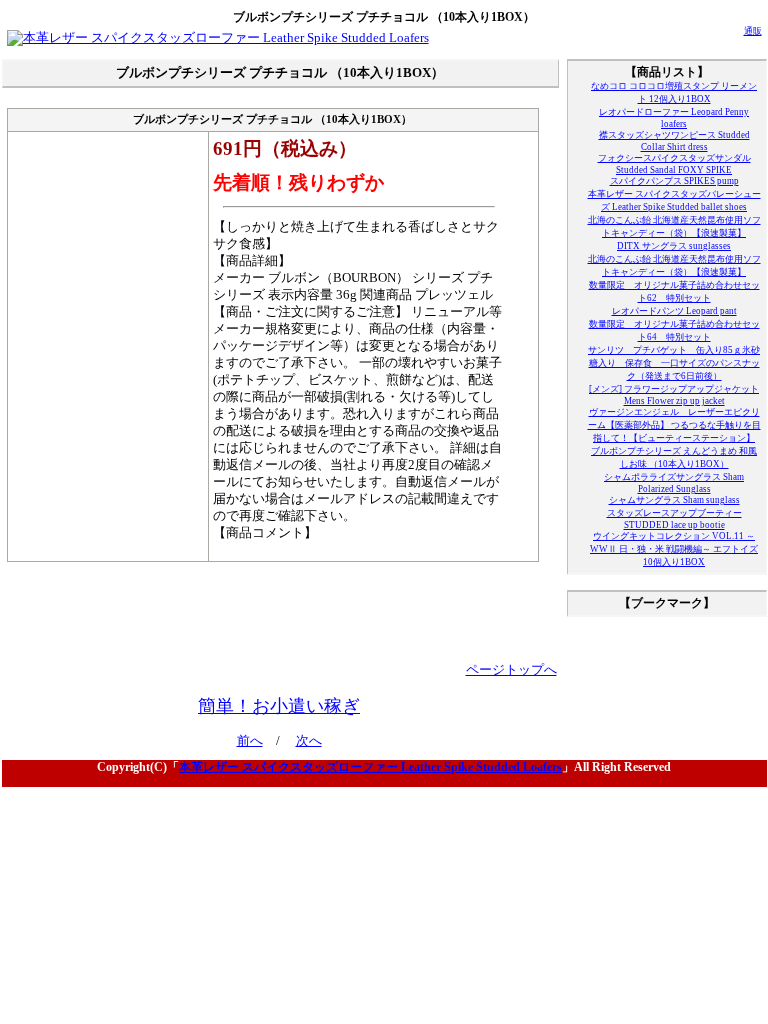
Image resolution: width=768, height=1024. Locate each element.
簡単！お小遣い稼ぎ (279, 706)
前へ (250, 741)
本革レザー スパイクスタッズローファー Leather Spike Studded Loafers (370, 767)
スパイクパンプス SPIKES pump (674, 181)
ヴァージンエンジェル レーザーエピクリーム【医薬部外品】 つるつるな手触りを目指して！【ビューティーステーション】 (674, 425)
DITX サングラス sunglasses (674, 246)
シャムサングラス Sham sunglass (674, 500)
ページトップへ (511, 670)
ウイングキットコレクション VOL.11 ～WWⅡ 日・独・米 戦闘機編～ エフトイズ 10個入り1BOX (674, 549)
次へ (309, 741)
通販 (753, 31)
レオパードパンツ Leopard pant (674, 311)
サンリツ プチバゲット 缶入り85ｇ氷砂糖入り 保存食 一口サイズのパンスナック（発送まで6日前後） (674, 363)
